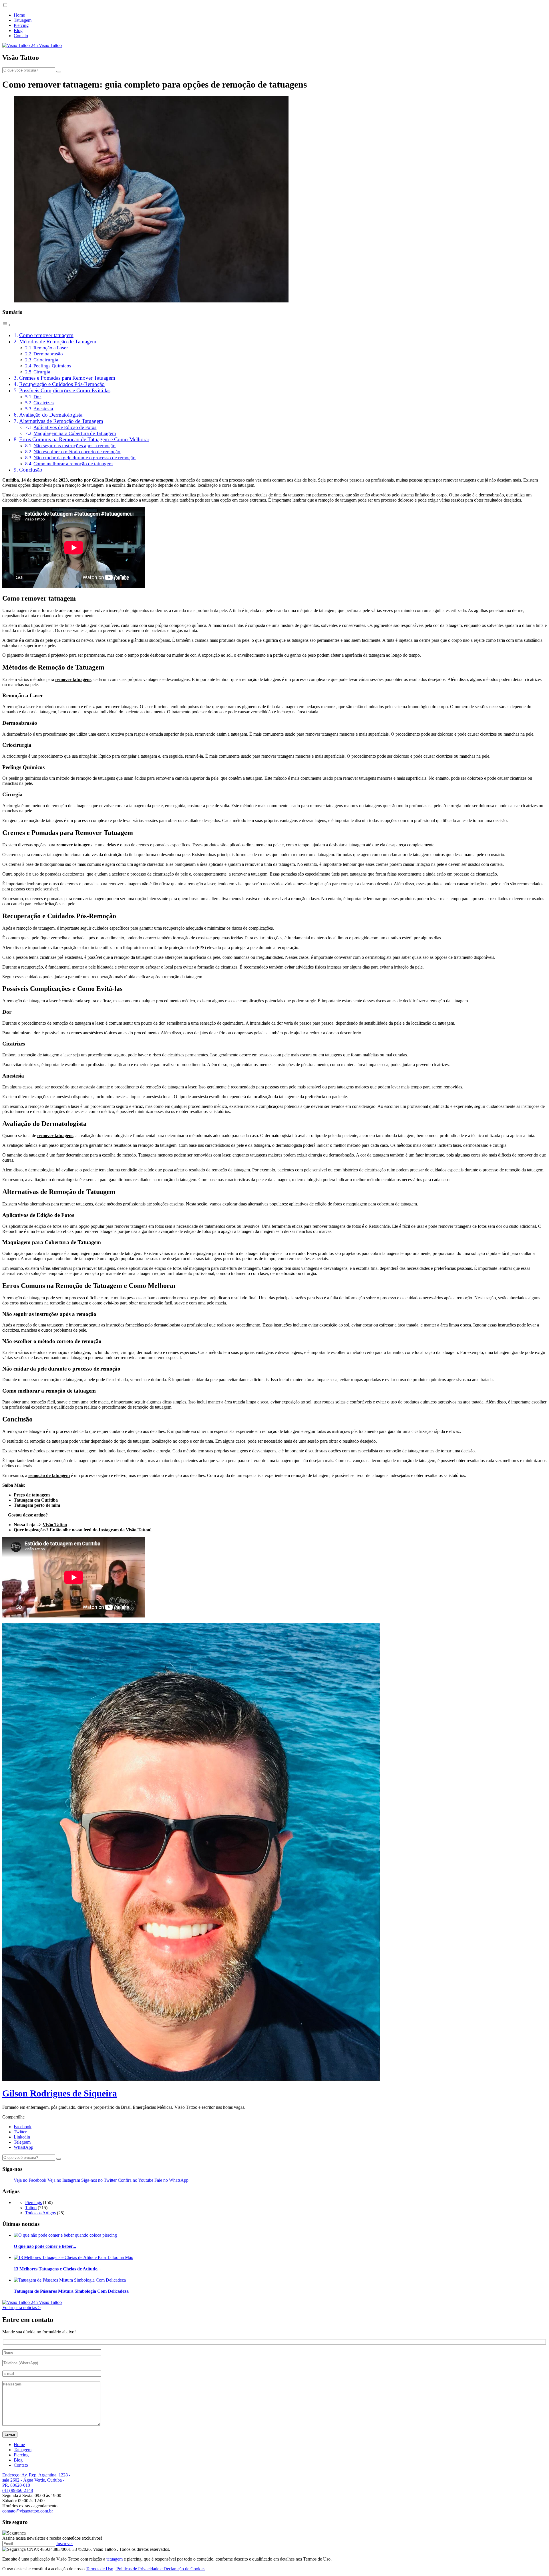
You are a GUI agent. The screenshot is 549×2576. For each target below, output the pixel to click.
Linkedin (22, 2137)
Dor (37, 397)
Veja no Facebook (31, 2180)
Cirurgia (42, 372)
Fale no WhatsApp (171, 2180)
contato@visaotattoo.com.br (28, 2511)
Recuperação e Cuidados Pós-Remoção (62, 384)
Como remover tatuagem (46, 335)
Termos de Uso (100, 2569)
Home (19, 15)
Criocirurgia (46, 360)
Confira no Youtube (136, 2180)
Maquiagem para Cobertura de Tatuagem (75, 433)
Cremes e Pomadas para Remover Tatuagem (67, 378)
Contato (21, 36)
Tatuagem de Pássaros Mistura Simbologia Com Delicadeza (71, 2291)
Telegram (22, 2142)
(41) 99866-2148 (18, 2490)
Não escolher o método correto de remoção (77, 452)
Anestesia (43, 409)
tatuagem (115, 2559)
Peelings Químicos (52, 366)
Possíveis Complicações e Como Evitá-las (65, 390)
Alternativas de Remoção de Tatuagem (61, 421)
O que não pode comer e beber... (45, 2246)
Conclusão (31, 470)
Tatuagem (23, 20)
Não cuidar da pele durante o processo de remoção (84, 458)
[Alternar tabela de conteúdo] (7, 325)
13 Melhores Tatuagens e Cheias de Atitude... (57, 2269)
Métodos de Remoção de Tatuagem (58, 341)
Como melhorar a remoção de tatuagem (73, 464)
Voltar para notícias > (21, 2307)
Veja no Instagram (64, 2180)
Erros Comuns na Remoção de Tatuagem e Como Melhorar (84, 439)
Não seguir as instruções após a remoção (74, 445)
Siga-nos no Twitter (100, 2180)
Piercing (21, 25)
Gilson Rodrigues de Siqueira (60, 2093)
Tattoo (31, 2208)
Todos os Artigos (40, 2213)
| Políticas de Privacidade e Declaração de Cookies (160, 2569)
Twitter (20, 2132)
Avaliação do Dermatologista (51, 415)
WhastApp (23, 2147)
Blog (18, 30)
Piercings (33, 2202)
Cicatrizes (44, 403)
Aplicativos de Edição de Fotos (65, 427)
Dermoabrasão (48, 354)
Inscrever (65, 2544)
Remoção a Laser (51, 348)
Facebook (23, 2127)
